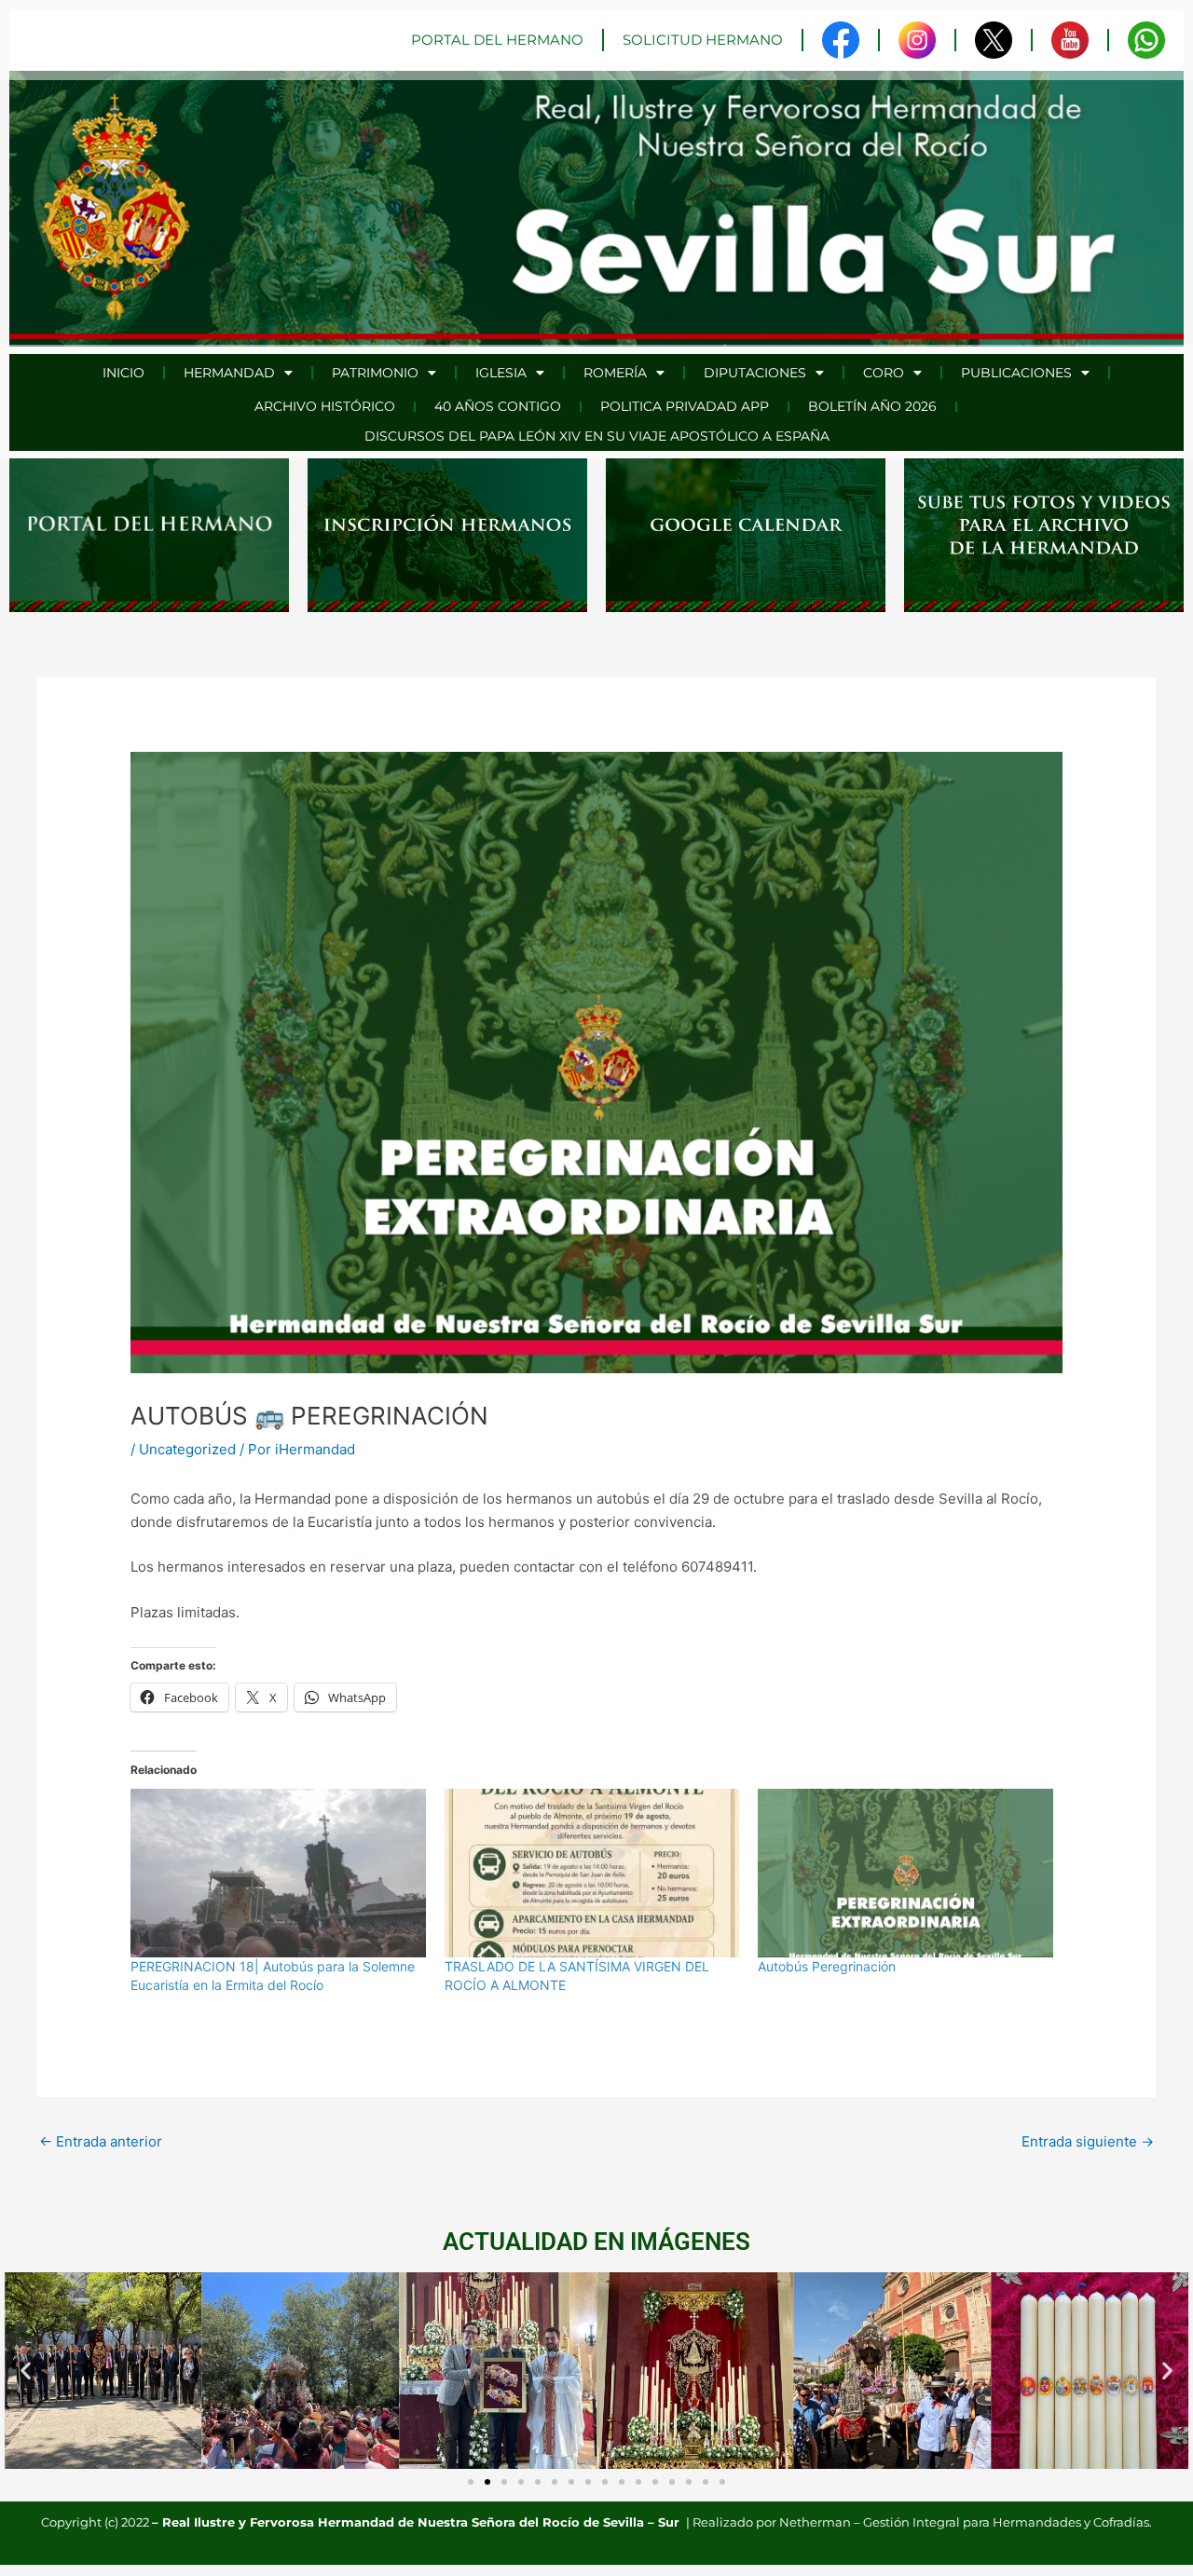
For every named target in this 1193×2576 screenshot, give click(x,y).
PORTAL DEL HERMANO (497, 40)
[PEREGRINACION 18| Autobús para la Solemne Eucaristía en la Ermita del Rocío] (278, 1873)
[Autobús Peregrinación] (905, 1873)
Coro (884, 373)
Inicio (123, 373)
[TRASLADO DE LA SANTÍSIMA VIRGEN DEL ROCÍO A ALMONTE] (592, 1873)
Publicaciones (1016, 373)
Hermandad (229, 373)
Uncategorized (187, 1449)
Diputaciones (755, 373)
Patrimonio (375, 373)
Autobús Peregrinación (827, 1966)
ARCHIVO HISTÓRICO (325, 406)
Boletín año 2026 (872, 406)
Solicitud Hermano (703, 40)
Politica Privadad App (685, 406)
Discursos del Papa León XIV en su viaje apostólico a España (597, 436)
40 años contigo (498, 406)
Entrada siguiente (1088, 2141)
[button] (26, 2371)
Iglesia (501, 373)
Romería (615, 373)
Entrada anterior (101, 2141)
